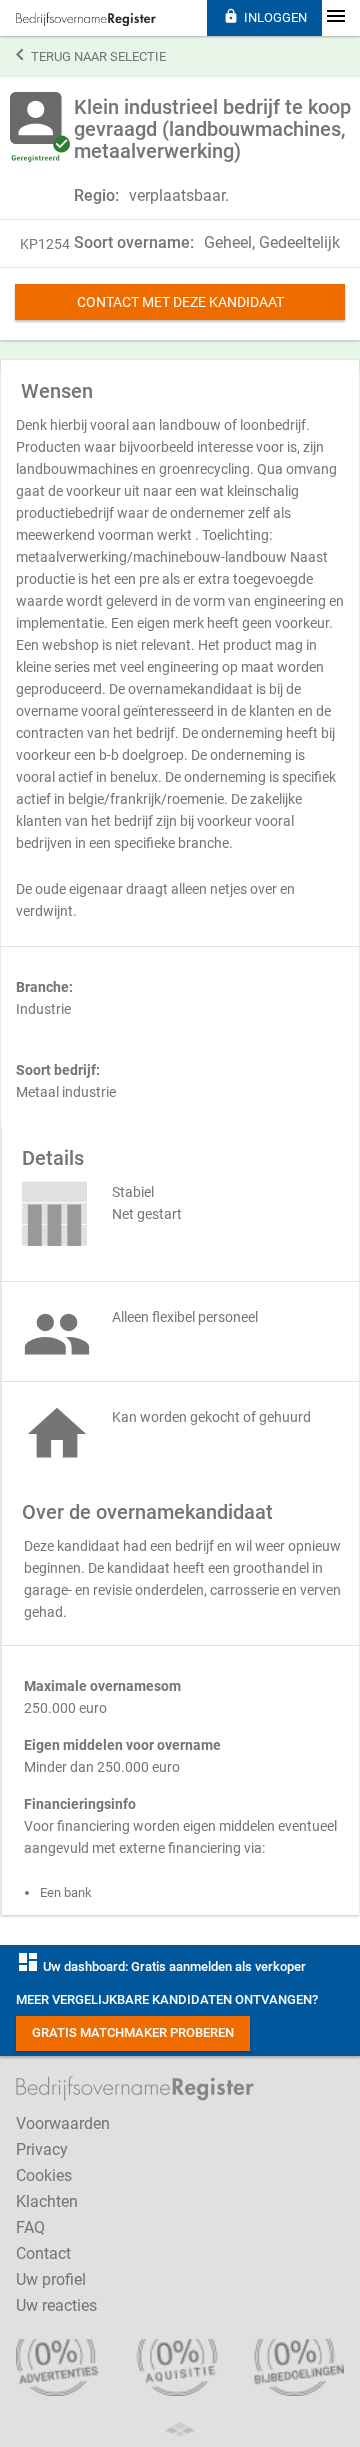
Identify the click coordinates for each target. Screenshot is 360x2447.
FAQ (30, 2227)
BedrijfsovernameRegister (86, 19)
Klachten (47, 2201)
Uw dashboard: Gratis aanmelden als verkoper (161, 1966)
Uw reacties (56, 2305)
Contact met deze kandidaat (180, 302)
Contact (43, 2253)
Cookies (44, 2175)
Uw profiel (51, 2279)
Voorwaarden (63, 2123)
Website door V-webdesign (180, 2429)
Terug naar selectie (91, 55)
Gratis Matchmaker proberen (133, 2032)
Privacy (42, 2149)
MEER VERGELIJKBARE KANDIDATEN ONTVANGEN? (167, 1999)
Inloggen (265, 16)
